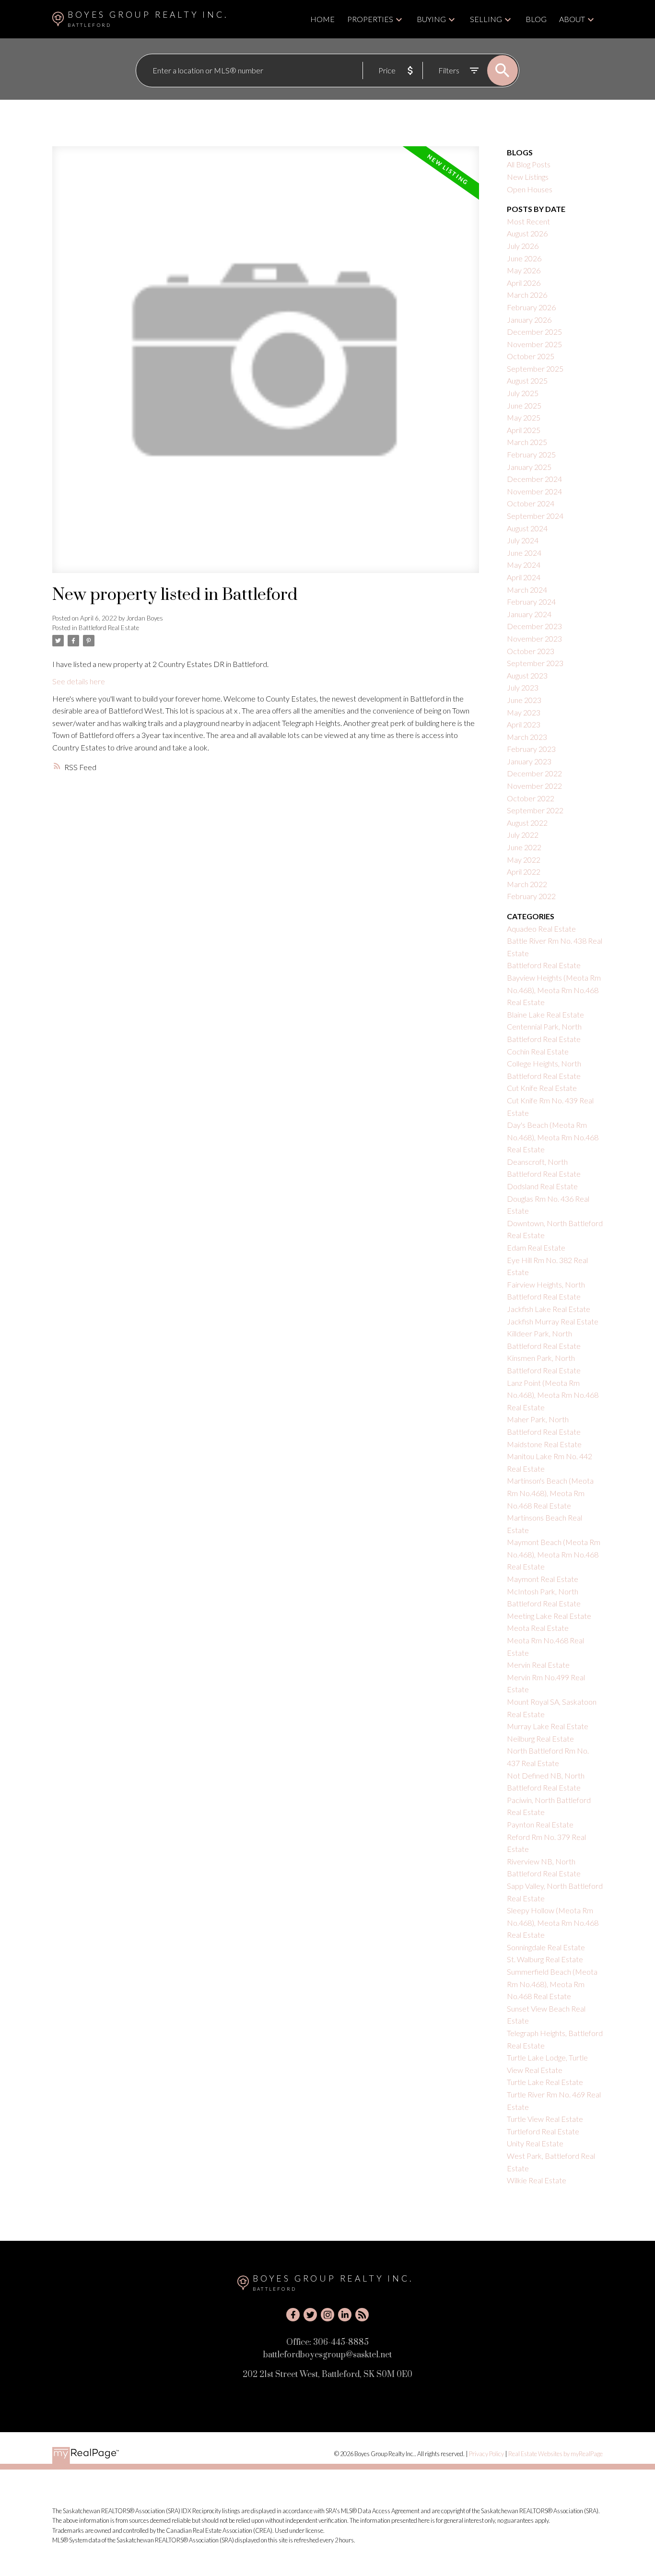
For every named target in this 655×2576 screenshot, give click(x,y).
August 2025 (527, 381)
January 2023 (529, 761)
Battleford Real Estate (109, 628)
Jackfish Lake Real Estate (549, 1309)
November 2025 (534, 344)
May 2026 (524, 270)
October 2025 (531, 356)
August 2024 (527, 528)
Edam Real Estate (536, 1247)
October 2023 (531, 651)
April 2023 (524, 724)
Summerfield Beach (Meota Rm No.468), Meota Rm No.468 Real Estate (552, 1984)
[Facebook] (293, 2315)
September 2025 (535, 369)
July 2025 (523, 393)
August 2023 (527, 675)
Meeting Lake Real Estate (549, 1616)
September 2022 (535, 810)
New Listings (528, 177)
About (572, 19)
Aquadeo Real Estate (541, 929)
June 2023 (524, 700)
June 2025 (524, 405)
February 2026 (531, 307)
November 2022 (534, 786)
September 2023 (535, 663)
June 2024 (524, 553)
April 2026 (524, 283)
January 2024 (529, 614)
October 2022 (531, 798)
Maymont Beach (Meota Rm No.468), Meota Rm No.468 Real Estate (554, 1554)
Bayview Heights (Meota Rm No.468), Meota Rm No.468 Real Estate (554, 990)
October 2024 (531, 503)
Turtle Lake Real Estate (545, 2082)
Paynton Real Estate (540, 1824)
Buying (431, 19)
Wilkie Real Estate (537, 2180)
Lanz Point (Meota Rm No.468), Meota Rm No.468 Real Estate (553, 1395)
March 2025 (527, 442)
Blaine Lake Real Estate (545, 1014)
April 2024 (524, 577)
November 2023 (534, 638)
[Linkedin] (345, 2315)
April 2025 (524, 430)
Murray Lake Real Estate (548, 1726)
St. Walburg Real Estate (545, 1959)
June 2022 (524, 847)
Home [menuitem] (322, 19)
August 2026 (527, 233)
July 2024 (523, 540)
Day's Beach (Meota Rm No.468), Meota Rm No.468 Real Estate (553, 1137)
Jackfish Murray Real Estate (553, 1321)
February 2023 (531, 749)
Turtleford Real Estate (543, 2131)
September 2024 (535, 516)
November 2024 (534, 491)
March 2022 (527, 884)
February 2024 (531, 602)
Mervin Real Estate (538, 1665)
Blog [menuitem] (536, 19)
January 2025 (529, 467)
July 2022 (523, 835)
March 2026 (527, 295)
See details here (79, 681)
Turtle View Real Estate (545, 2119)
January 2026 (529, 320)
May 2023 (524, 712)
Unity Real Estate (535, 2143)
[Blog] (362, 2315)
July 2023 (523, 687)
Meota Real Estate (538, 1628)
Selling (486, 19)
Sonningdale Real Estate (546, 1947)
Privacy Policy (486, 2454)
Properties (370, 19)
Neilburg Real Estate (540, 1739)
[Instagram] (327, 2315)
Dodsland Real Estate (542, 1186)
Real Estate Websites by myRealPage (556, 2454)
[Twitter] (310, 2315)
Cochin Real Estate (538, 1051)
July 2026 (523, 246)
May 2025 (524, 417)
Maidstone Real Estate (544, 1444)
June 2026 (524, 258)
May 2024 (524, 565)
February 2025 (531, 454)
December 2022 (534, 773)
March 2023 (527, 737)
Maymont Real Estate (543, 1579)
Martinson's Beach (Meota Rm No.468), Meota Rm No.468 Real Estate (550, 1493)
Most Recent (528, 221)
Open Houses (530, 189)
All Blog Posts (529, 164)
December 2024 (534, 479)
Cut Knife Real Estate (542, 1088)
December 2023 (534, 626)
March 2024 (527, 590)
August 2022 (527, 823)
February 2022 (531, 896)
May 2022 (524, 860)
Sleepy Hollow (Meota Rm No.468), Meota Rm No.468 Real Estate (553, 1922)
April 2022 (524, 872)
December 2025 (534, 332)
